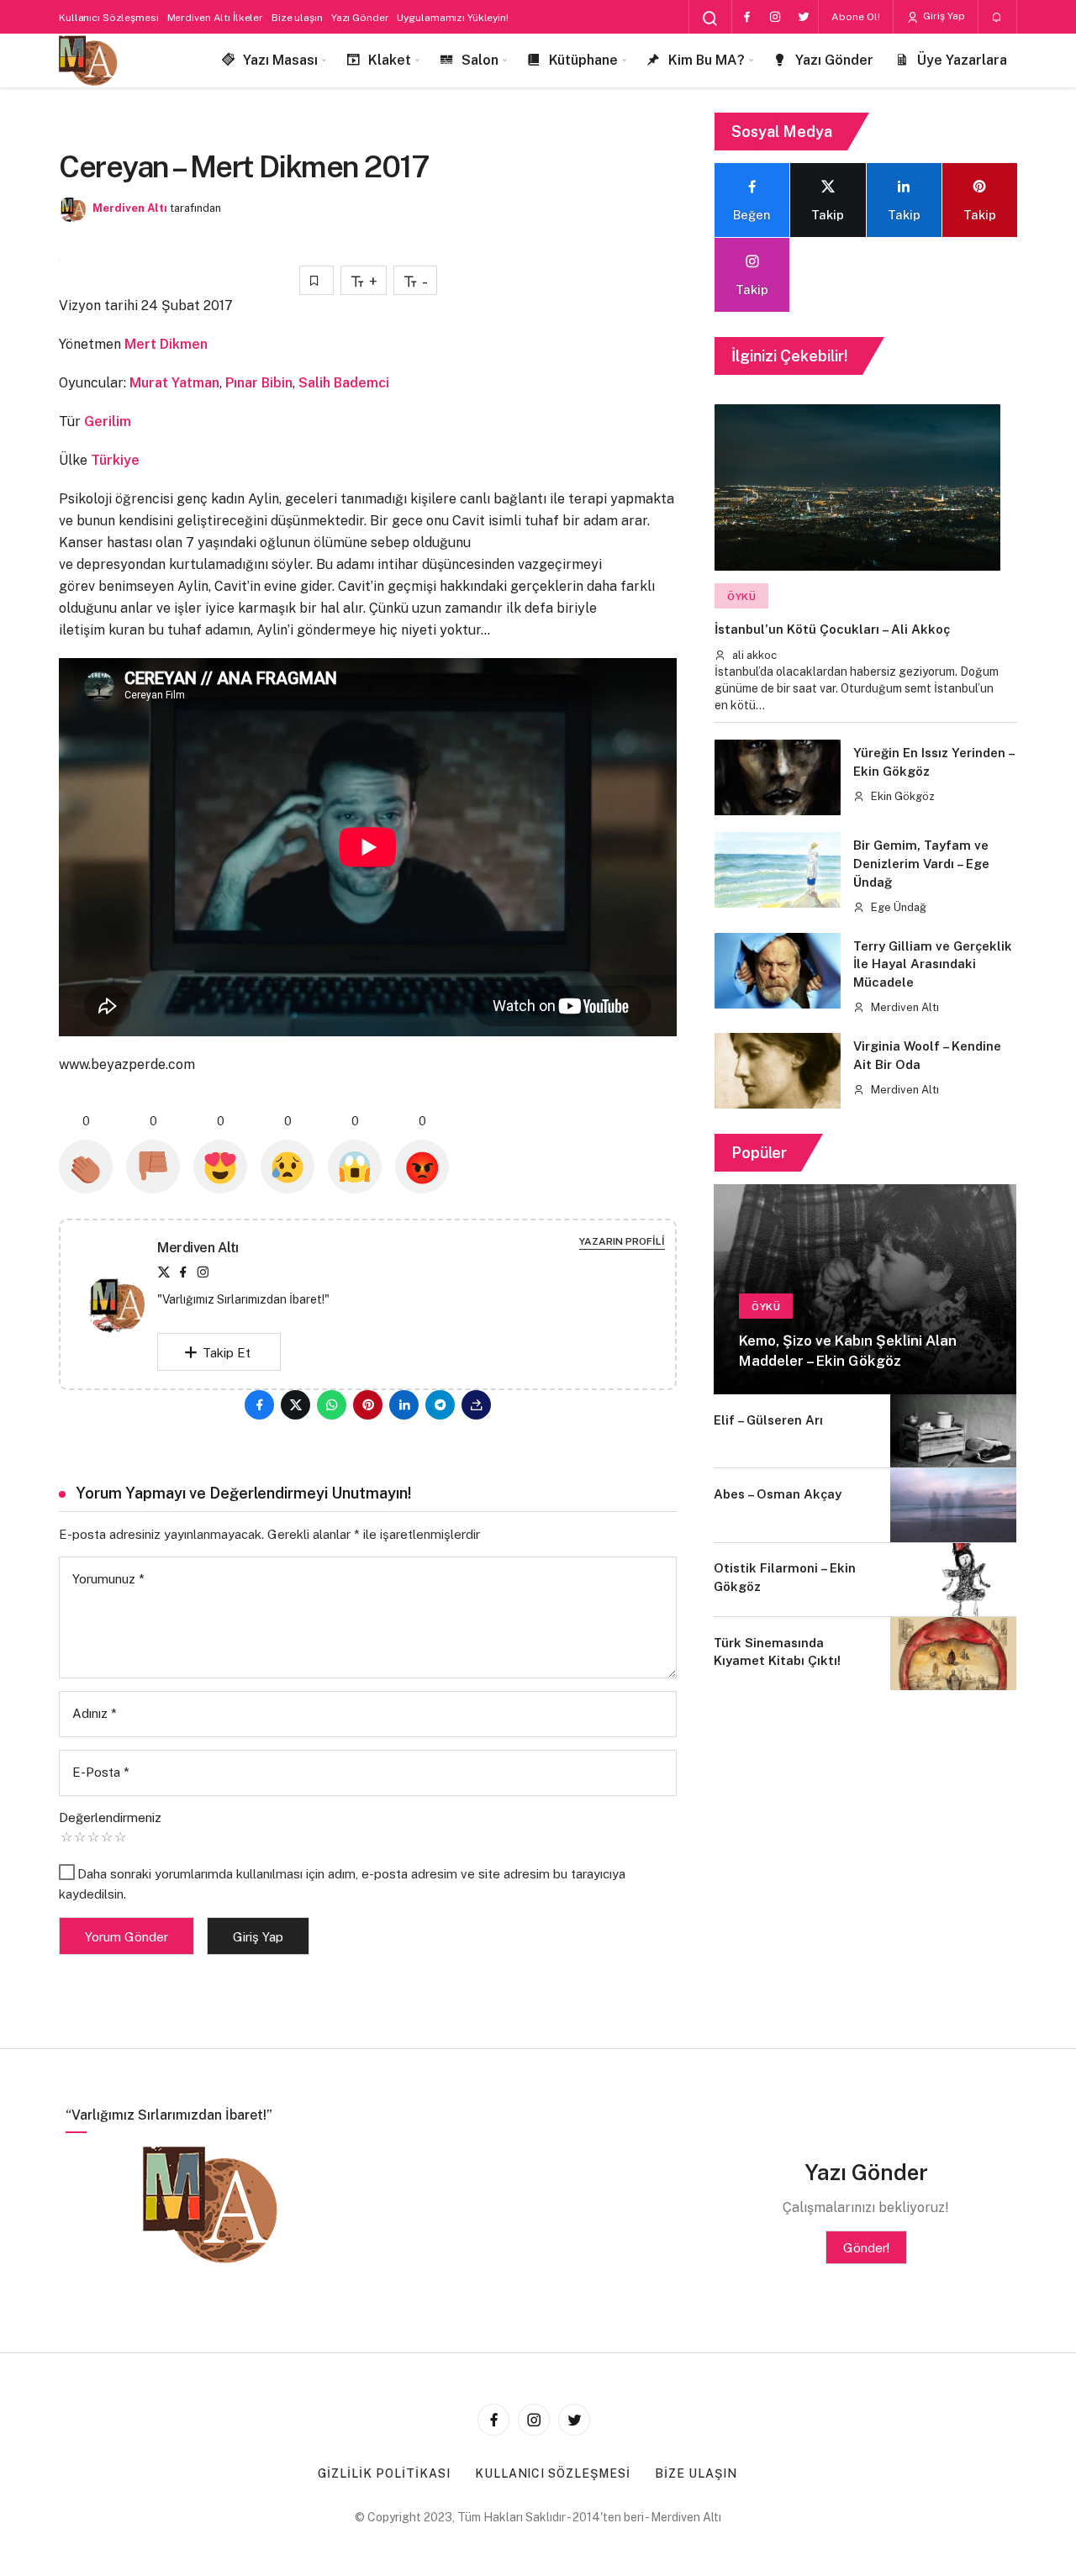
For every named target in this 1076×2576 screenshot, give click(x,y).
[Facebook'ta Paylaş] (259, 1405)
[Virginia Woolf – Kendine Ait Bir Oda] (778, 1071)
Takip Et (227, 1353)
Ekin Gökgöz (902, 796)
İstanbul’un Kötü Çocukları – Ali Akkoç (832, 630)
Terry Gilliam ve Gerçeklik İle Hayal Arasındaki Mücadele (933, 964)
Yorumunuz (108, 1579)
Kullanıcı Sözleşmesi (109, 18)
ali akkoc (753, 655)
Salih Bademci (344, 383)
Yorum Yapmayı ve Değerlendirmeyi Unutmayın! (244, 1493)
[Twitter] (804, 17)
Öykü (741, 597)
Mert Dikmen (166, 344)
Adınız (95, 1713)
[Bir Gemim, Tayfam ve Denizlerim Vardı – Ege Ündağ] (778, 870)
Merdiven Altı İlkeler (215, 18)
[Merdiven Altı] (88, 61)
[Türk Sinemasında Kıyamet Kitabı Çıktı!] (953, 1654)
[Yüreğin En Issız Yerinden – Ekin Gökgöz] (778, 777)
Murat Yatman (174, 383)
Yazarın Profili (622, 1241)
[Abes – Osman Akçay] (953, 1505)
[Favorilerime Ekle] (316, 280)
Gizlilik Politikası (384, 2473)
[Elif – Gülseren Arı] (953, 1431)
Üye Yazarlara (962, 60)
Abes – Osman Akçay (778, 1494)
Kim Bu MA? (707, 60)
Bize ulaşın (297, 18)
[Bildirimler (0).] (997, 18)
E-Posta (101, 1772)
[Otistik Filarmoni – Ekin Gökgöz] (953, 1580)
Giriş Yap (943, 16)
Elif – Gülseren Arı (768, 1420)
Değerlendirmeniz (110, 1817)
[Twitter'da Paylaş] (295, 1405)
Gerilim (108, 421)
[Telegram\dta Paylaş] (440, 1405)
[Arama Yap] (710, 18)
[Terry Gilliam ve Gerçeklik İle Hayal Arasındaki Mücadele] (778, 971)
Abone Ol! (856, 17)
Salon (480, 60)
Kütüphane (583, 60)
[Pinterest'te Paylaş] (368, 1405)
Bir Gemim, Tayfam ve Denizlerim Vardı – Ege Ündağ (921, 864)
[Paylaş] (476, 1405)
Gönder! (866, 2248)
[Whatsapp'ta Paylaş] (332, 1405)
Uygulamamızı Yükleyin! (452, 18)
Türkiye (115, 460)
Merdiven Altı (130, 208)
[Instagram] (775, 17)
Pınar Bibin (259, 383)
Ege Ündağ (897, 907)
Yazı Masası (280, 60)
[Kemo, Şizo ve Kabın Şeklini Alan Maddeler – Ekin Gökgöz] (865, 1289)
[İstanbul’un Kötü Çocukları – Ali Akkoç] (857, 487)
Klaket (390, 60)
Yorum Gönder (127, 1937)
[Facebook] (746, 17)
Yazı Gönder (360, 18)
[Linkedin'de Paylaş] (404, 1405)
